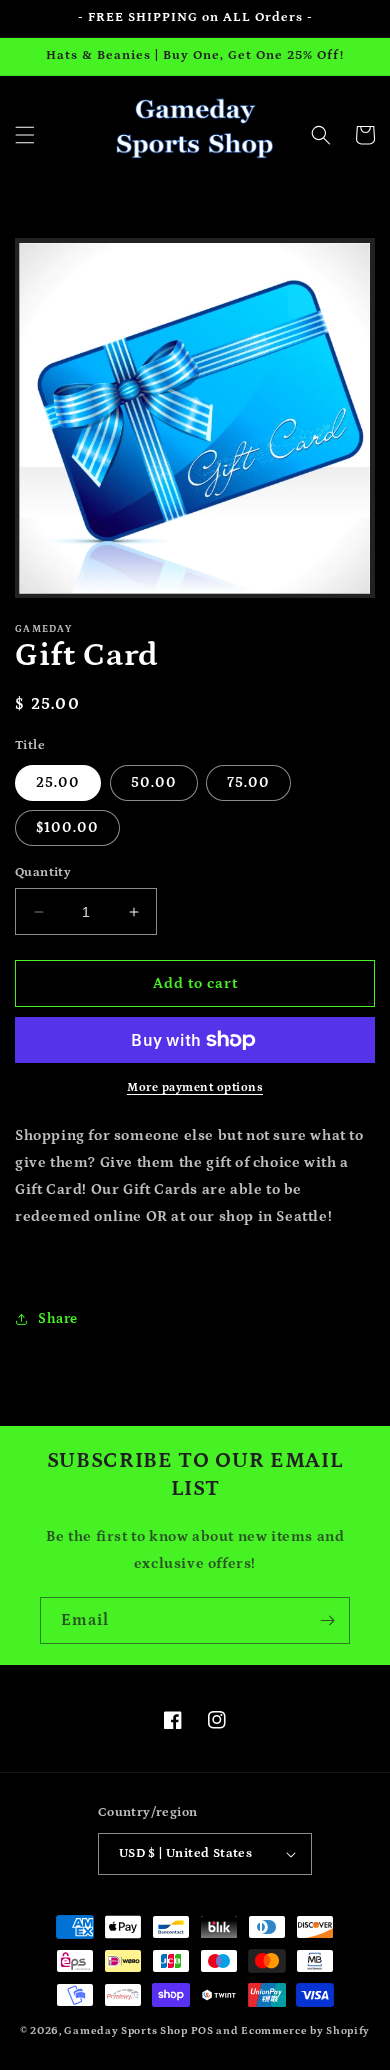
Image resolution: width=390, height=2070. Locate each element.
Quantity (43, 872)
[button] (25, 135)
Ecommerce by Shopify (305, 2031)
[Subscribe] (327, 1620)
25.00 (58, 783)
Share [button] (58, 1319)
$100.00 (67, 828)
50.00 (154, 783)
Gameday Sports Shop (125, 2031)
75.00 (248, 783)
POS (202, 2031)
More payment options (195, 1087)
